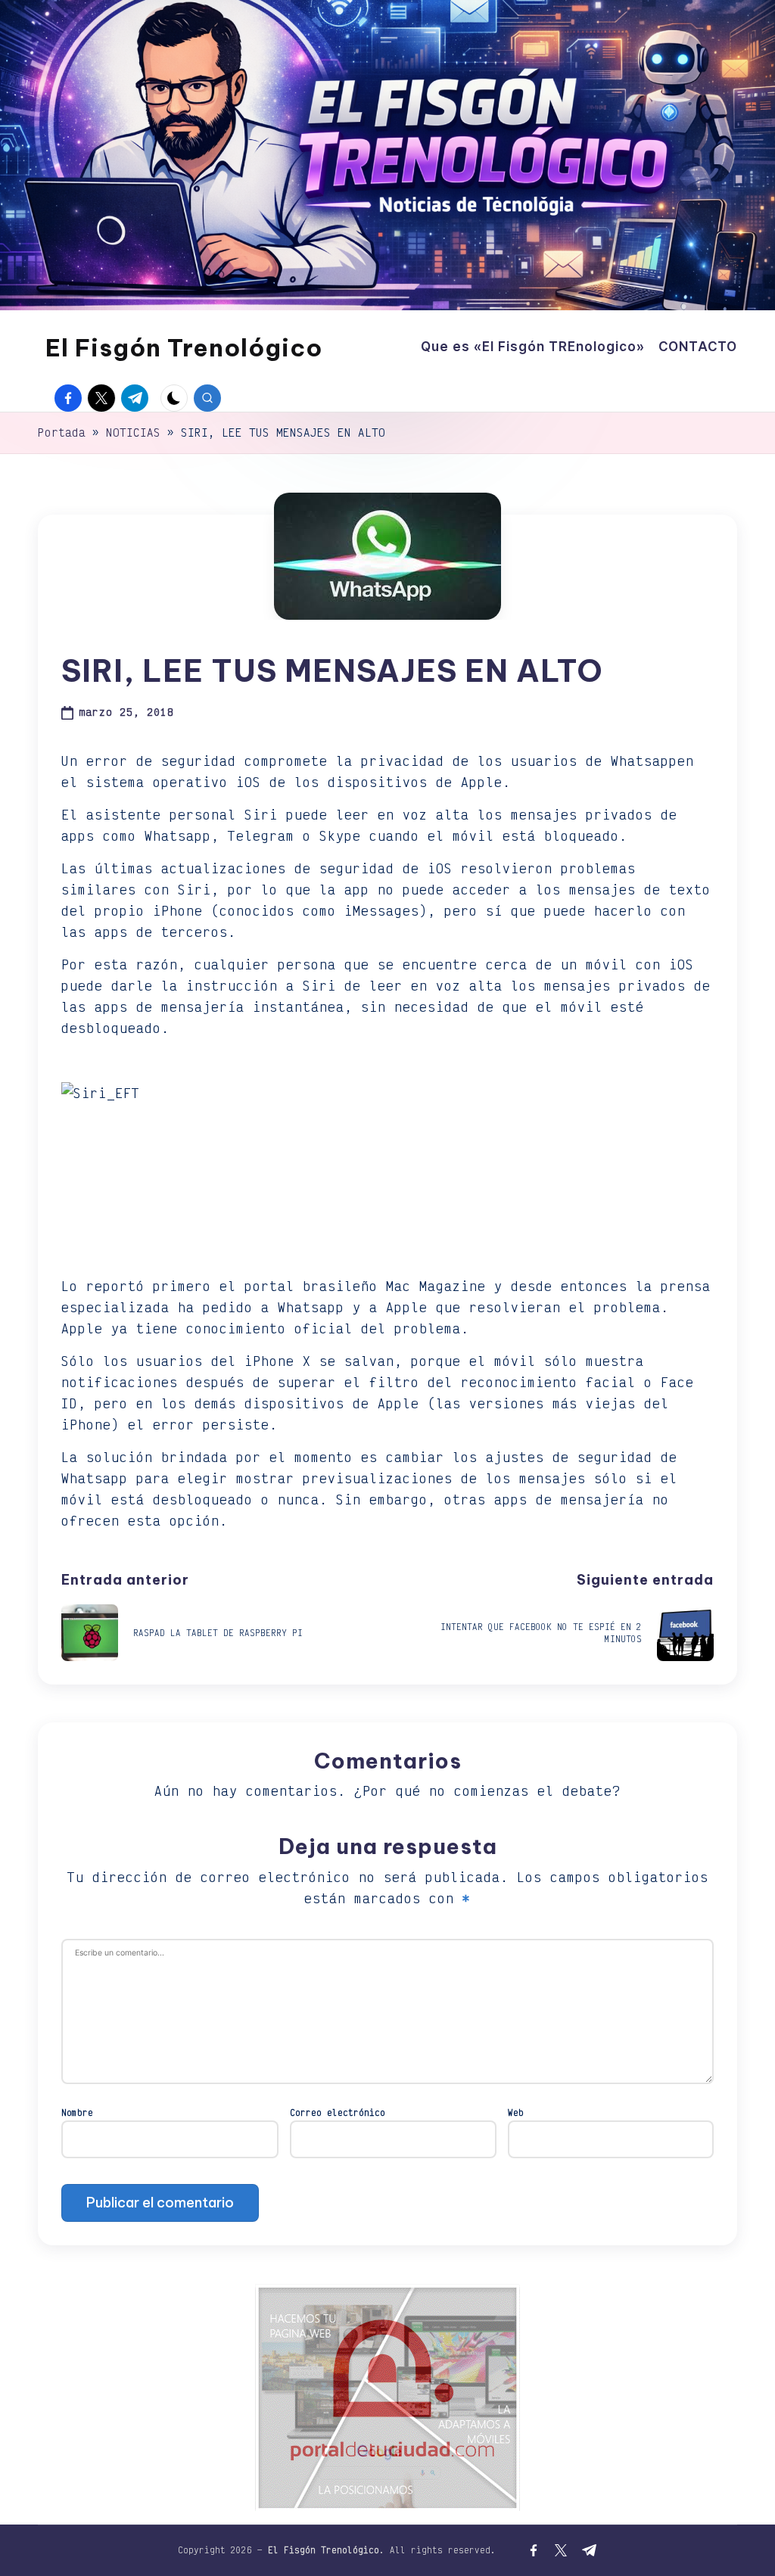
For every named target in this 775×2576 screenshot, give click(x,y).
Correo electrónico (338, 2112)
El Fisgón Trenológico (184, 347)
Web (516, 2112)
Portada (62, 432)
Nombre (77, 2112)
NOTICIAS (133, 432)
